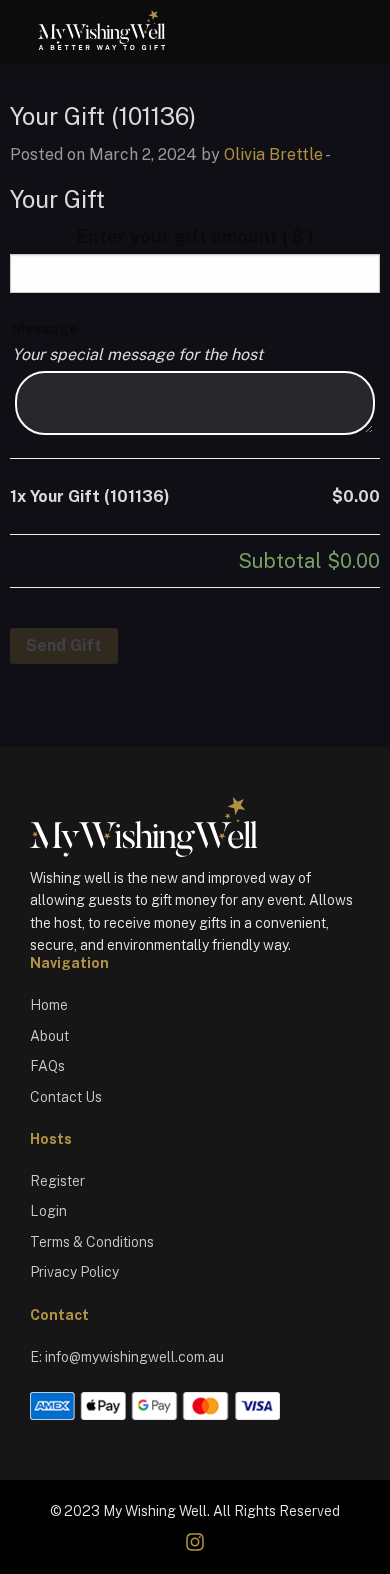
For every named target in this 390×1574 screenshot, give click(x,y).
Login (48, 1211)
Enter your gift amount (195, 236)
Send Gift (64, 645)
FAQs (47, 1066)
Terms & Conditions (92, 1242)
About (49, 1036)
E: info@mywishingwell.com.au (127, 1357)
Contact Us (66, 1097)
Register (57, 1181)
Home (49, 1005)
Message (45, 329)
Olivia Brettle (273, 154)
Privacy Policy (74, 1272)
